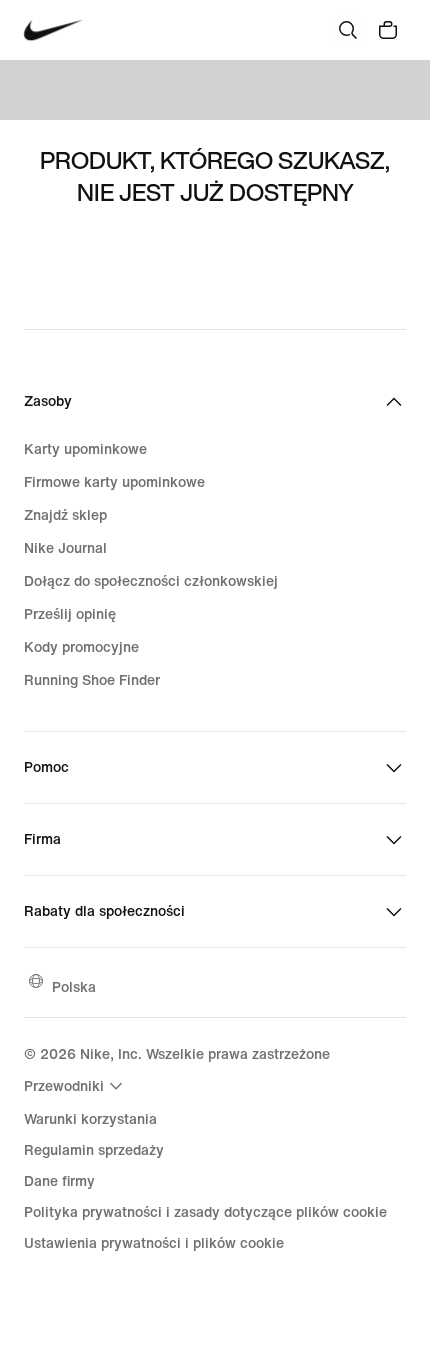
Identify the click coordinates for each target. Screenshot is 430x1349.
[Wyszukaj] (348, 30)
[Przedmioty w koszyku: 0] (388, 30)
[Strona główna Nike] (53, 30)
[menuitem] (76, 1086)
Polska (74, 986)
